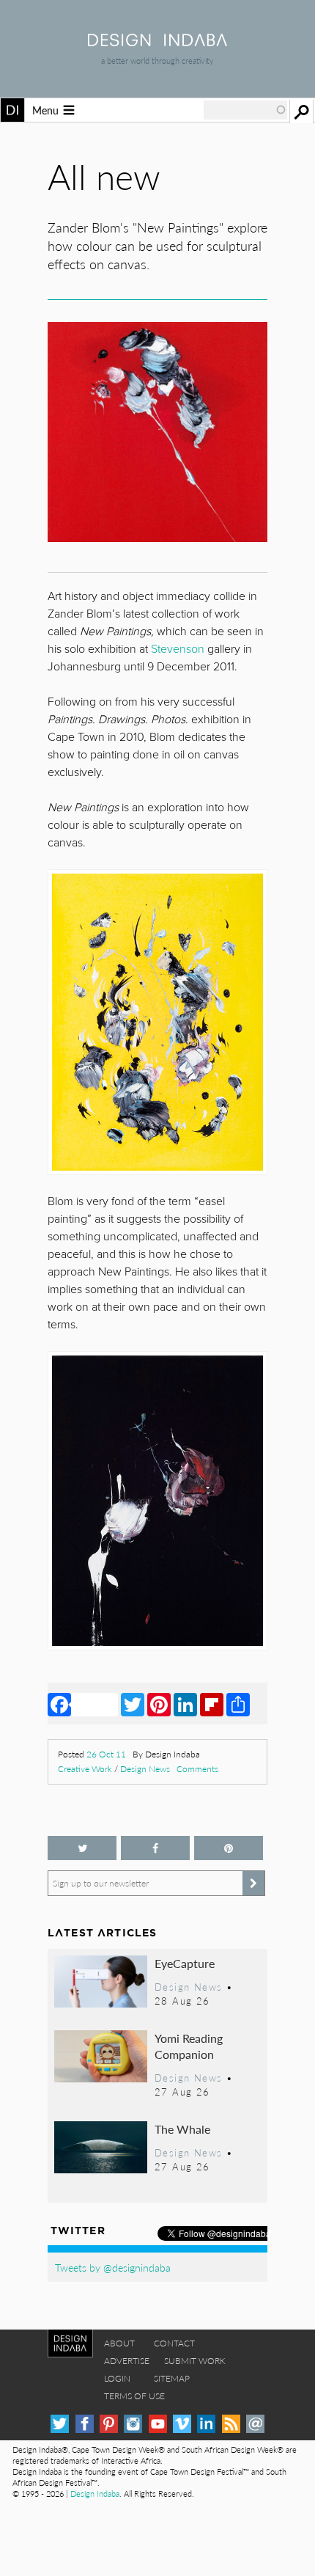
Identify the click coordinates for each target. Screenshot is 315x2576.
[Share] (238, 1704)
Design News (145, 1769)
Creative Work (85, 1769)
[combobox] (245, 110)
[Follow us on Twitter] (82, 1848)
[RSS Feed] (231, 2424)
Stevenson (178, 649)
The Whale (182, 2129)
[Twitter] (133, 1704)
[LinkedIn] (185, 1704)
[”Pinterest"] (229, 1848)
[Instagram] (133, 2424)
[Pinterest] (159, 1704)
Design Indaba (95, 2493)
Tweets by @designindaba (113, 2267)
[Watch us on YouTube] (158, 2424)
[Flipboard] (212, 1704)
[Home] (157, 41)
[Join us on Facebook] (155, 1848)
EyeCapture (185, 1963)
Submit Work (195, 2361)
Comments (197, 1769)
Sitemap (172, 2378)
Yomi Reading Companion (189, 2046)
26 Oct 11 (106, 1754)
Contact (174, 2343)
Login (117, 2378)
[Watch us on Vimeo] (182, 2424)
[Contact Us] (255, 2424)
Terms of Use (134, 2396)
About (119, 2343)
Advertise (127, 2361)
